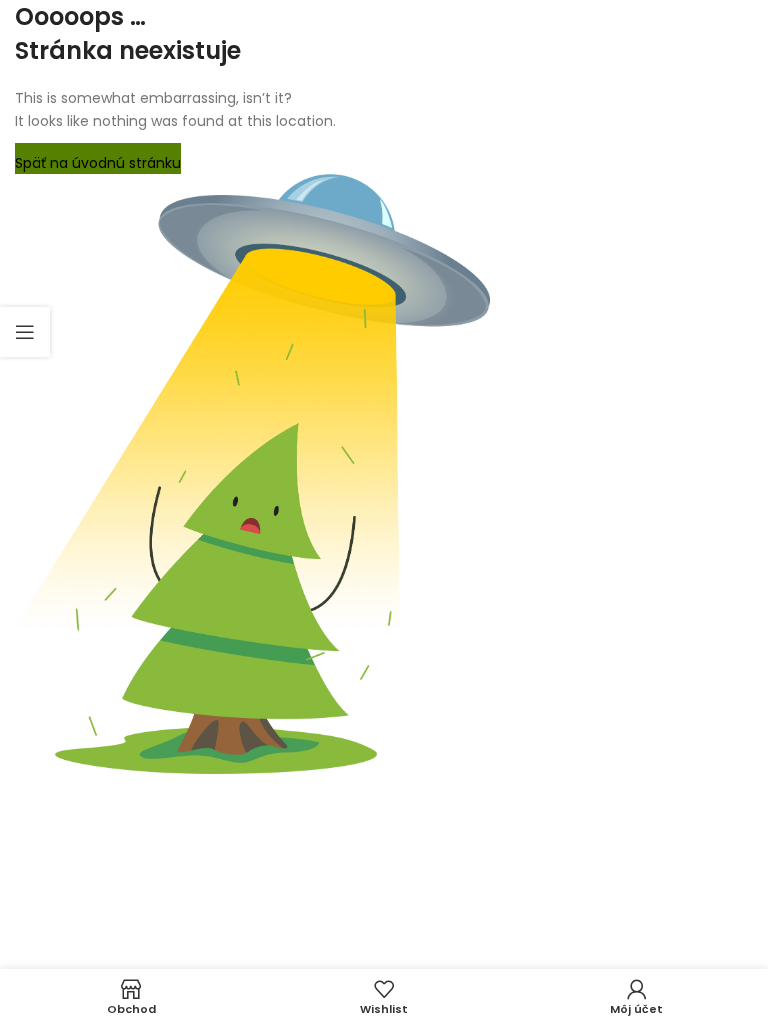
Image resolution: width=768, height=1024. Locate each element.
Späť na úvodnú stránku (98, 163)
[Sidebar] (25, 332)
